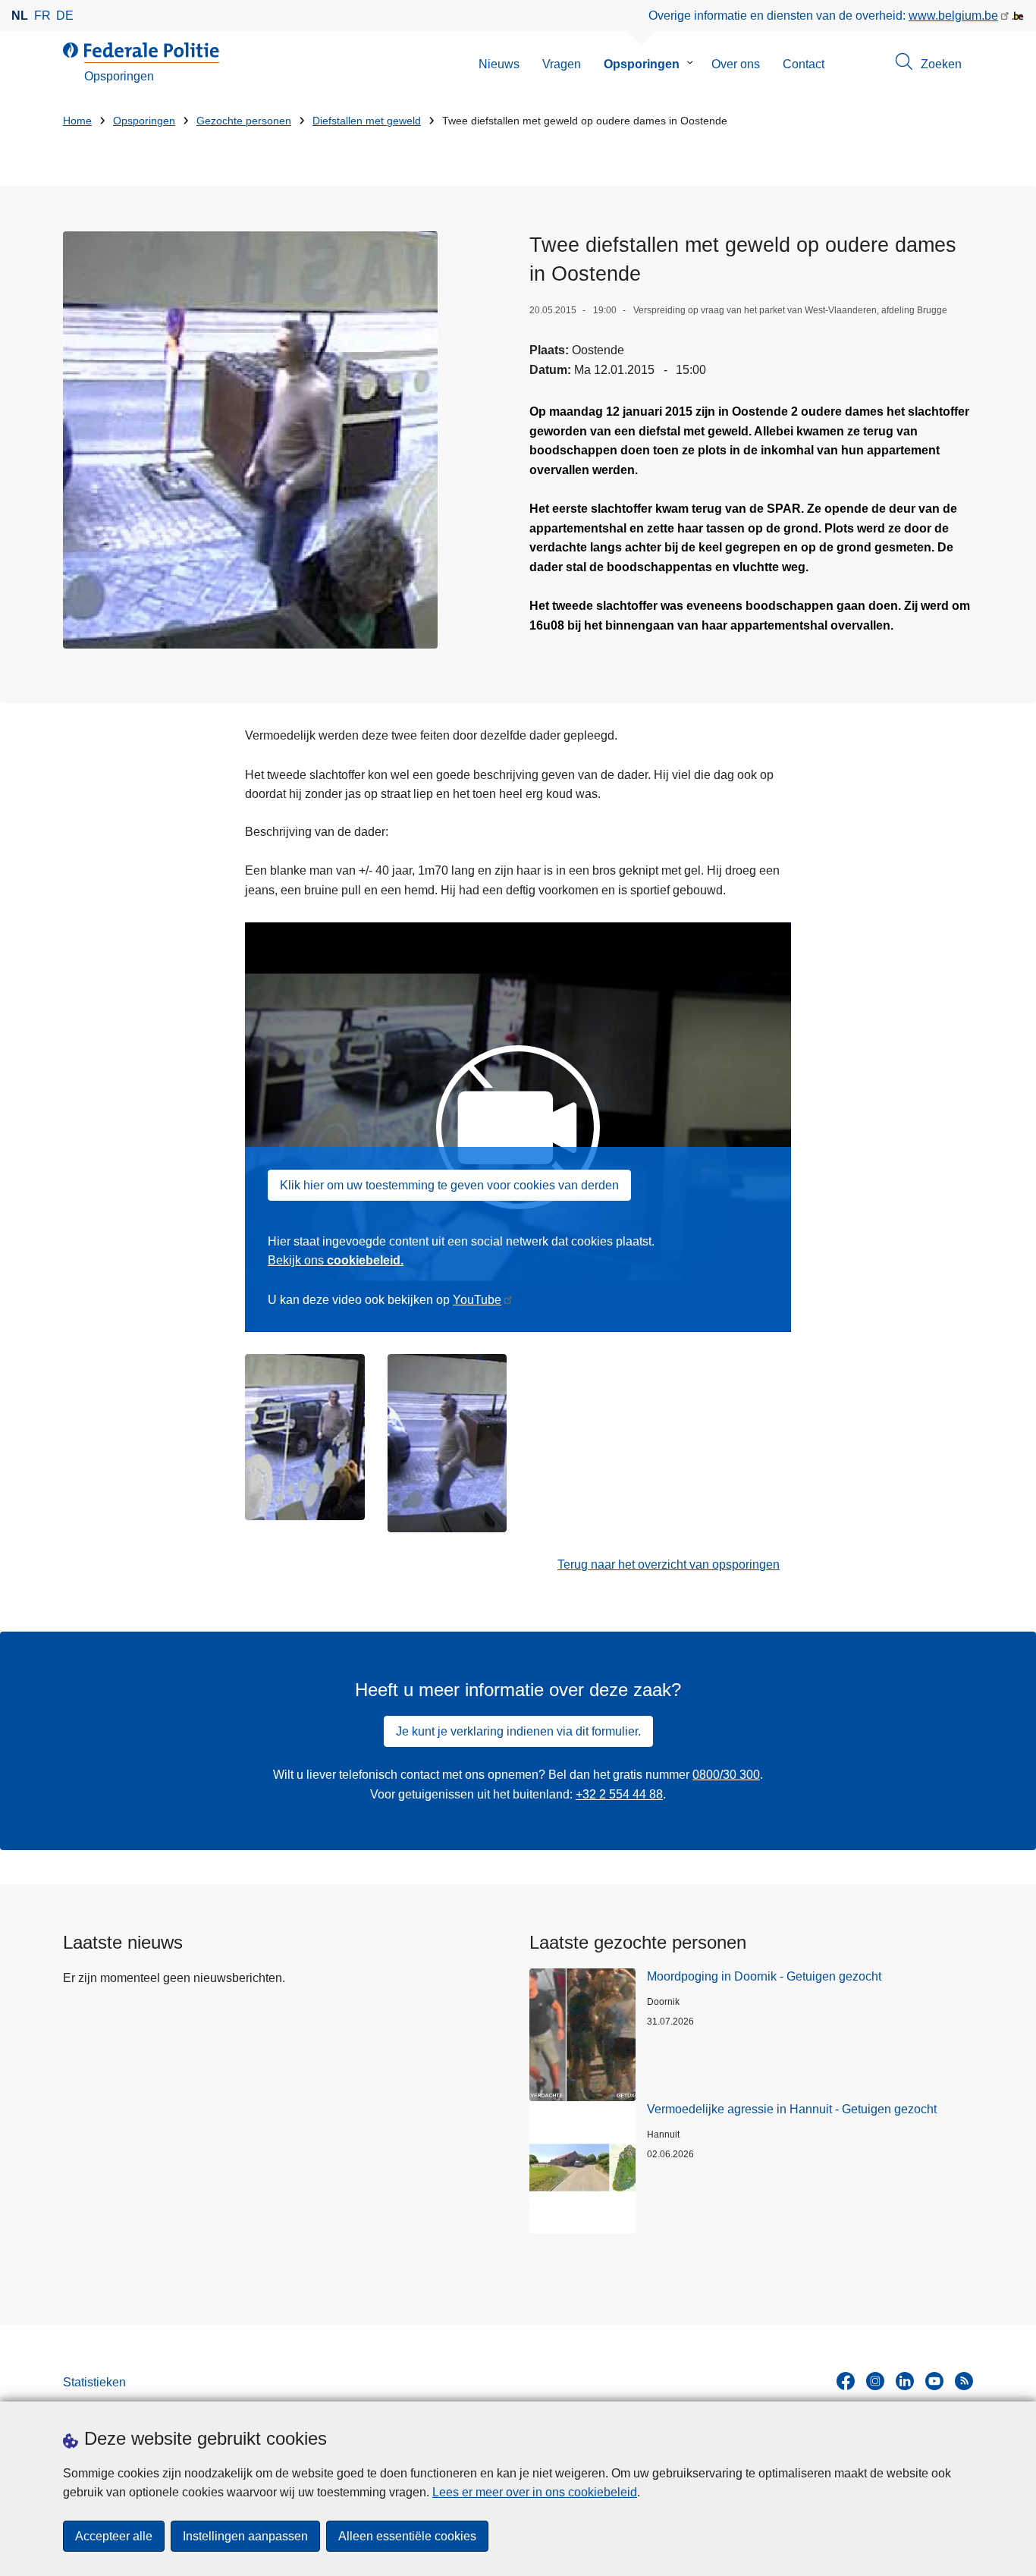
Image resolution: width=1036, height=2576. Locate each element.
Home (77, 121)
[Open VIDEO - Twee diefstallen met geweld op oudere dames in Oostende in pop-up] (250, 440)
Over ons (736, 64)
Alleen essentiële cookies (407, 2536)
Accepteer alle (114, 2536)
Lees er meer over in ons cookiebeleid (535, 2492)
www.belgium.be (953, 16)
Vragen (562, 64)
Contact (804, 64)
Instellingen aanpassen (245, 2536)
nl (20, 16)
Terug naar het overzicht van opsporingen (669, 1564)
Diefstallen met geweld (367, 121)
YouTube (477, 1300)
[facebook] (846, 2381)
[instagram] (875, 2381)
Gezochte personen (244, 121)
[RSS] (964, 2381)
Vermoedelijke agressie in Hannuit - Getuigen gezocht (792, 2109)
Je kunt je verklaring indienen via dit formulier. (518, 1731)
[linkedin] (905, 2381)
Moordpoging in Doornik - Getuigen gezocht (764, 1976)
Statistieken (94, 2382)
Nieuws (499, 64)
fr (42, 16)
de (65, 16)
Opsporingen (642, 64)
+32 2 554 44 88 (619, 1794)
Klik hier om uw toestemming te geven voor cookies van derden (449, 1185)
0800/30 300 (726, 1775)
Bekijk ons (336, 1260)
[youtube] (934, 2381)
